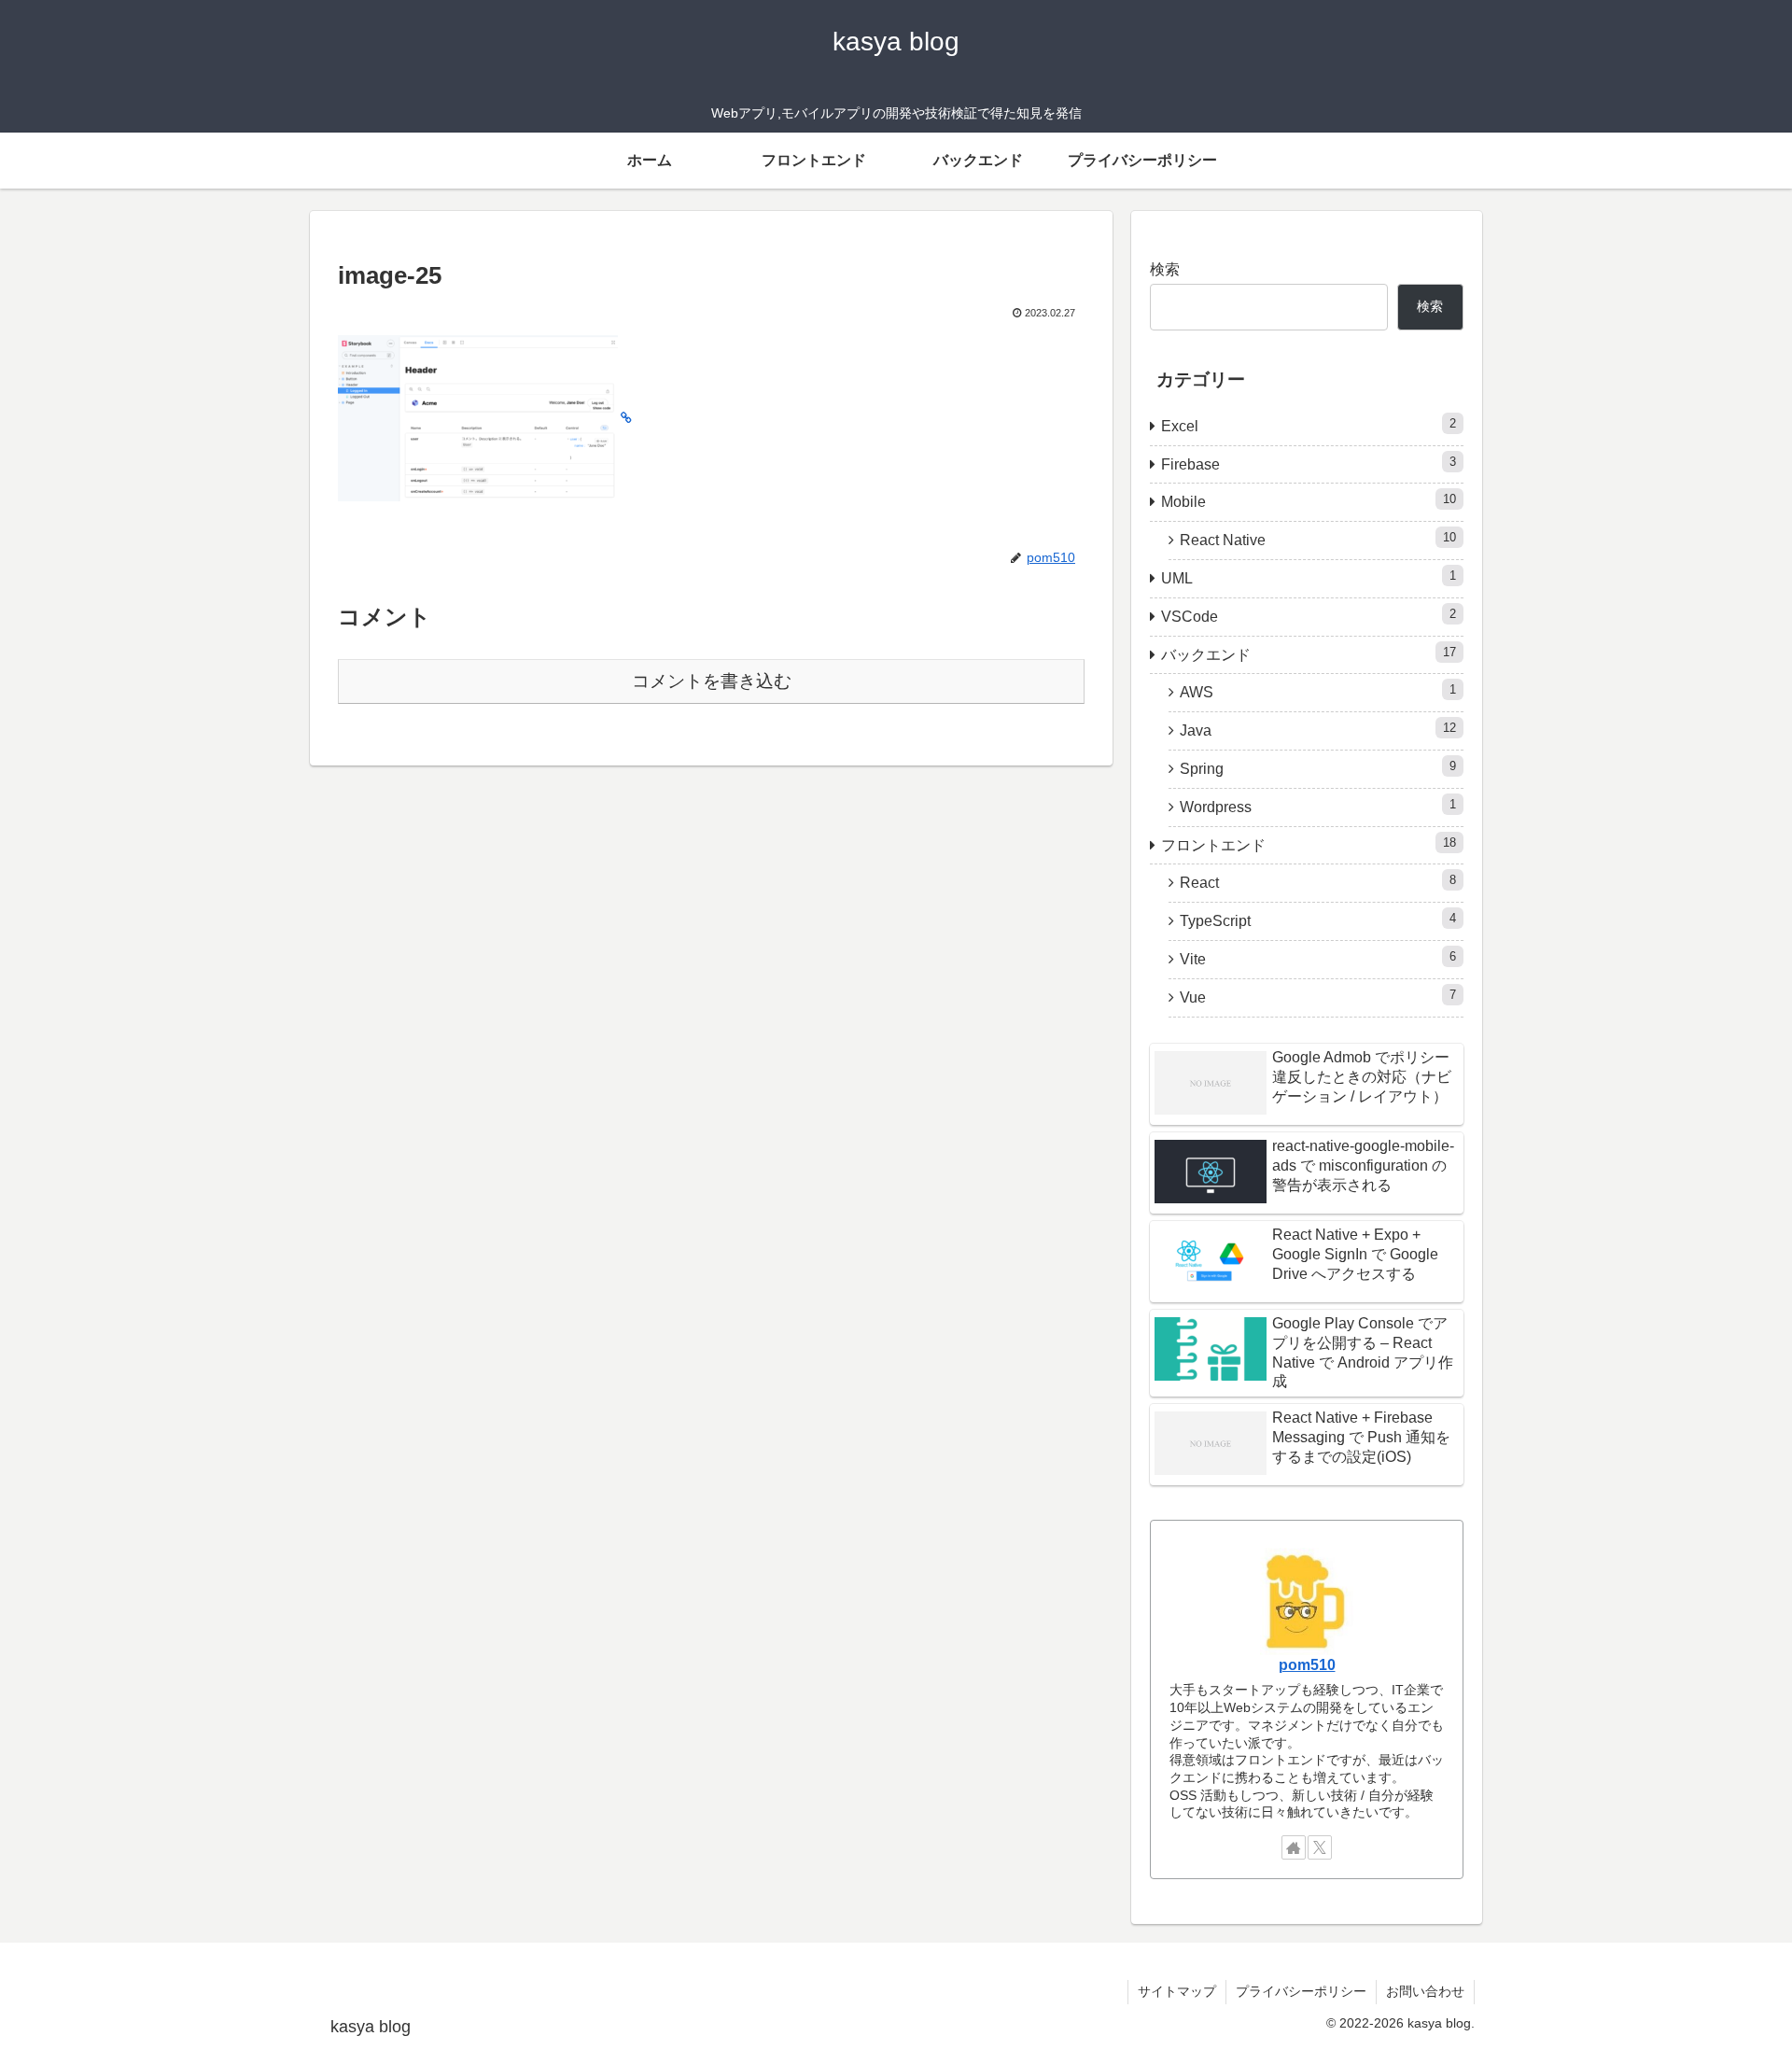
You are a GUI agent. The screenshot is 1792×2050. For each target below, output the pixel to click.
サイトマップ (1177, 1991)
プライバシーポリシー (1301, 1991)
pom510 (1307, 1665)
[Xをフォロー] (1320, 1847)
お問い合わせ (1425, 1991)
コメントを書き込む (712, 681)
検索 (1165, 269)
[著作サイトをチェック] (1294, 1847)
